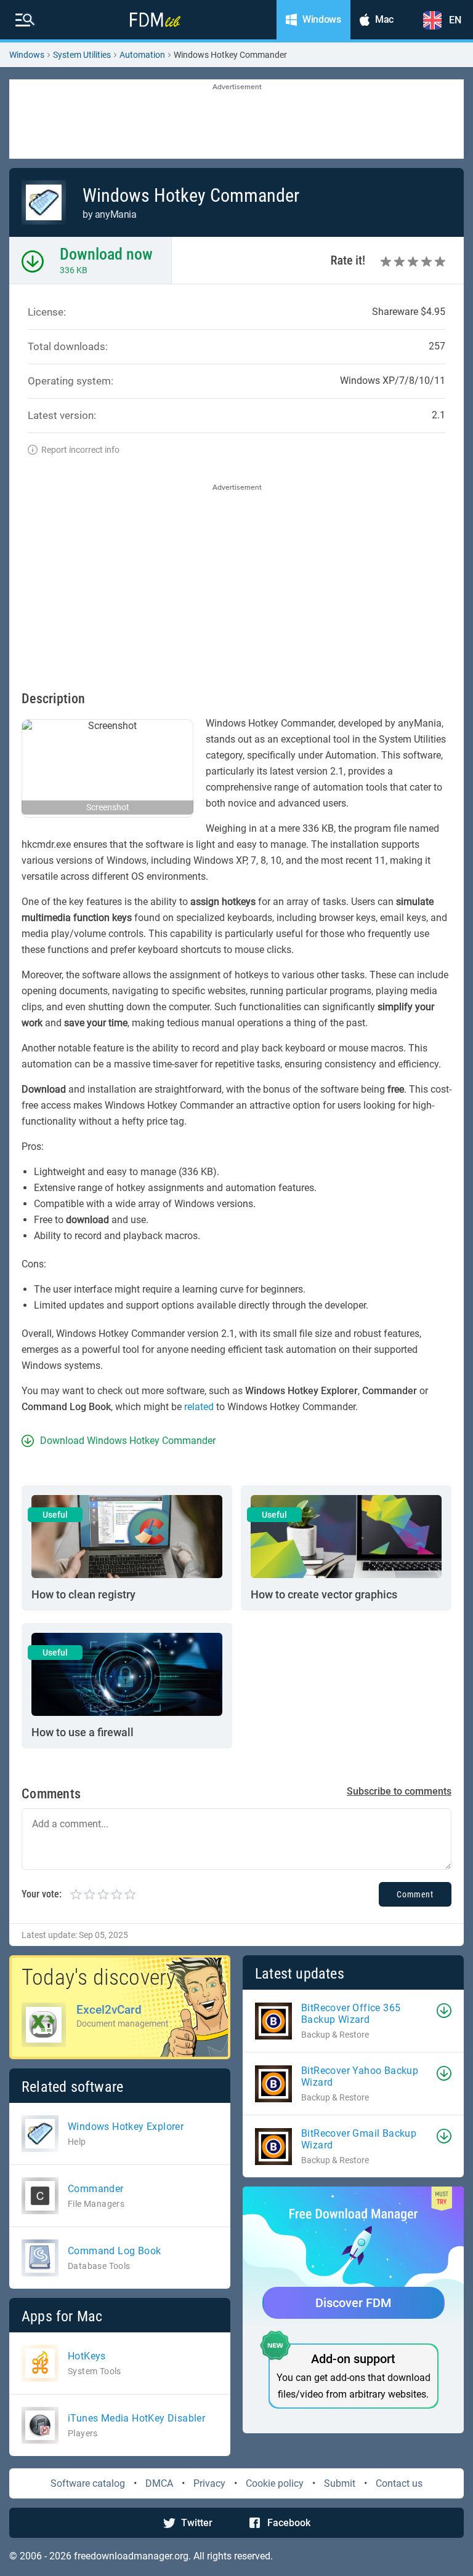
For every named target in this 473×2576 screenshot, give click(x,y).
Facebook (289, 2523)
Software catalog (88, 2483)
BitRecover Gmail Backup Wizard (359, 2139)
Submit (340, 2483)
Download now (106, 254)
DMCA (159, 2483)
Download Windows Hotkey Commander (128, 1441)
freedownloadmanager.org (131, 2556)
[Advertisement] (236, 120)
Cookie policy (275, 2483)
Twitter (197, 2523)
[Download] (444, 2011)
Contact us (399, 2483)
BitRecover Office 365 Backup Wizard (351, 2014)
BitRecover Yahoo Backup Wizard (360, 2076)
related (199, 1407)
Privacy (209, 2483)
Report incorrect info (80, 450)
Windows (27, 55)
